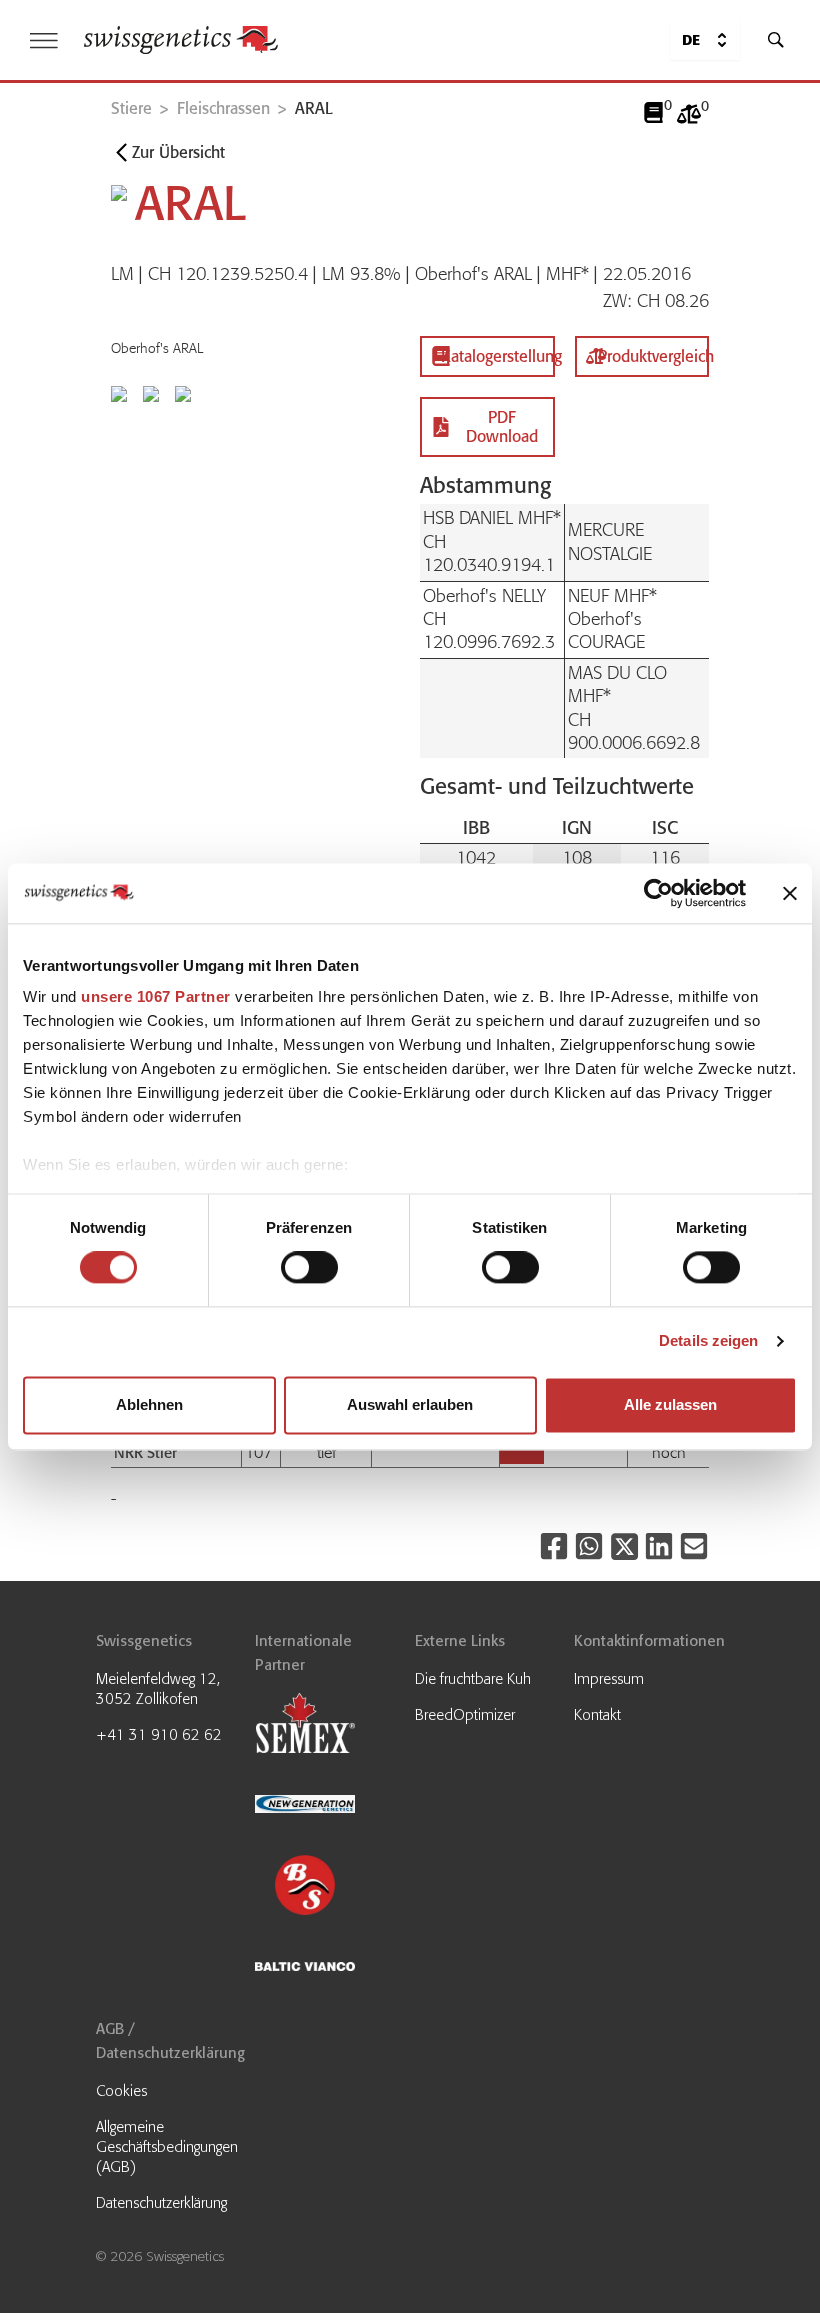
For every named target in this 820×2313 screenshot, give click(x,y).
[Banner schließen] (790, 893)
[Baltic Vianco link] (330, 1968)
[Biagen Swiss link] (330, 1887)
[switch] (309, 1268)
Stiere (131, 108)
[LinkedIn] (659, 1546)
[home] (181, 40)
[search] (776, 40)
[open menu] (44, 40)
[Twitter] (624, 1546)
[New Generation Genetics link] (330, 1806)
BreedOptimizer (465, 1715)
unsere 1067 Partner (156, 996)
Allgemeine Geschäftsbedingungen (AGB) (167, 2147)
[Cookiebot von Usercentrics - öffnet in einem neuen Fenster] (658, 893)
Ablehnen (149, 1404)
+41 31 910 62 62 (159, 1735)
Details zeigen (708, 1341)
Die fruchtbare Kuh (473, 1679)
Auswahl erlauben (410, 1404)
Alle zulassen (670, 1404)
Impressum (609, 1679)
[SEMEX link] (330, 1725)
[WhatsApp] (589, 1546)
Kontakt (597, 1715)
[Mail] (694, 1546)
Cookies (121, 2091)
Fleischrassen (223, 108)
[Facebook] (554, 1546)
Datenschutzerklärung (161, 2203)
